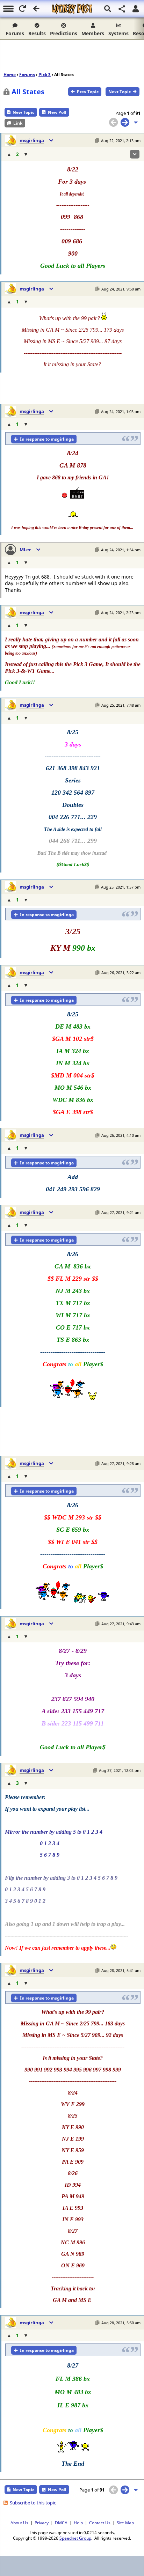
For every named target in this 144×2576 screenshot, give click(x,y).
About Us (19, 2523)
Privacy (42, 2523)
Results (37, 33)
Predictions (64, 33)
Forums (15, 33)
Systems (118, 33)
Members (93, 33)
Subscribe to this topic (33, 2503)
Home (10, 75)
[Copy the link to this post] (97, 141)
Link (18, 123)
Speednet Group (75, 2538)
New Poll (57, 112)
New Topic (23, 112)
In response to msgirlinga (47, 439)
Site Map (125, 2523)
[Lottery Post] (72, 9)
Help (78, 2523)
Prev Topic (88, 92)
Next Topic (120, 92)
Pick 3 (45, 75)
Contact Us (100, 2523)
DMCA (61, 2523)
